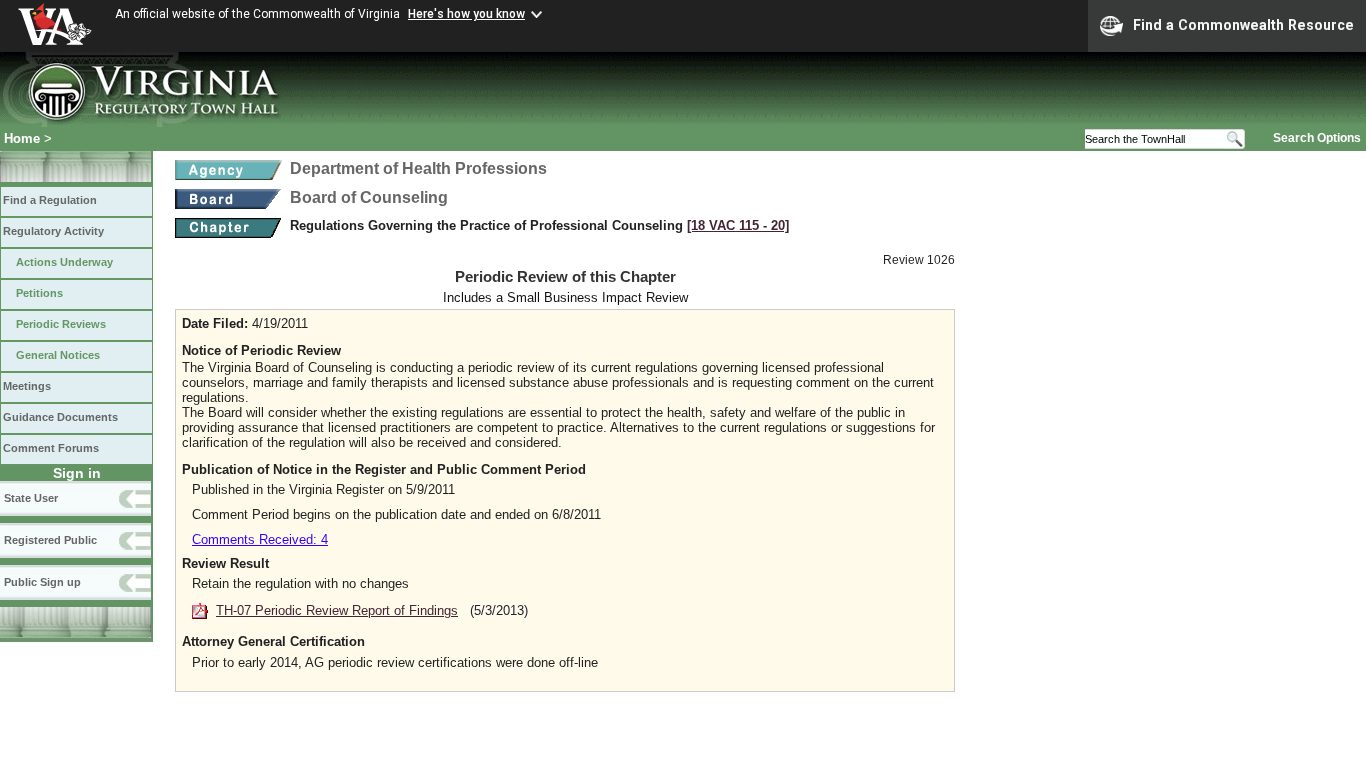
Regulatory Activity (53, 231)
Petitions (39, 293)
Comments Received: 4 (260, 539)
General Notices (58, 355)
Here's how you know (466, 14)
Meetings (27, 386)
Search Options (1317, 138)
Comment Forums (51, 448)
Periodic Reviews (61, 324)
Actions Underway (64, 262)
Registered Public (50, 540)
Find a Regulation (50, 200)
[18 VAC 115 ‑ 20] (738, 225)
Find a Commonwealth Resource (1243, 25)
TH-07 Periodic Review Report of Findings (337, 610)
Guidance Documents (60, 417)
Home (22, 138)
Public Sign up (42, 582)
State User (31, 498)
